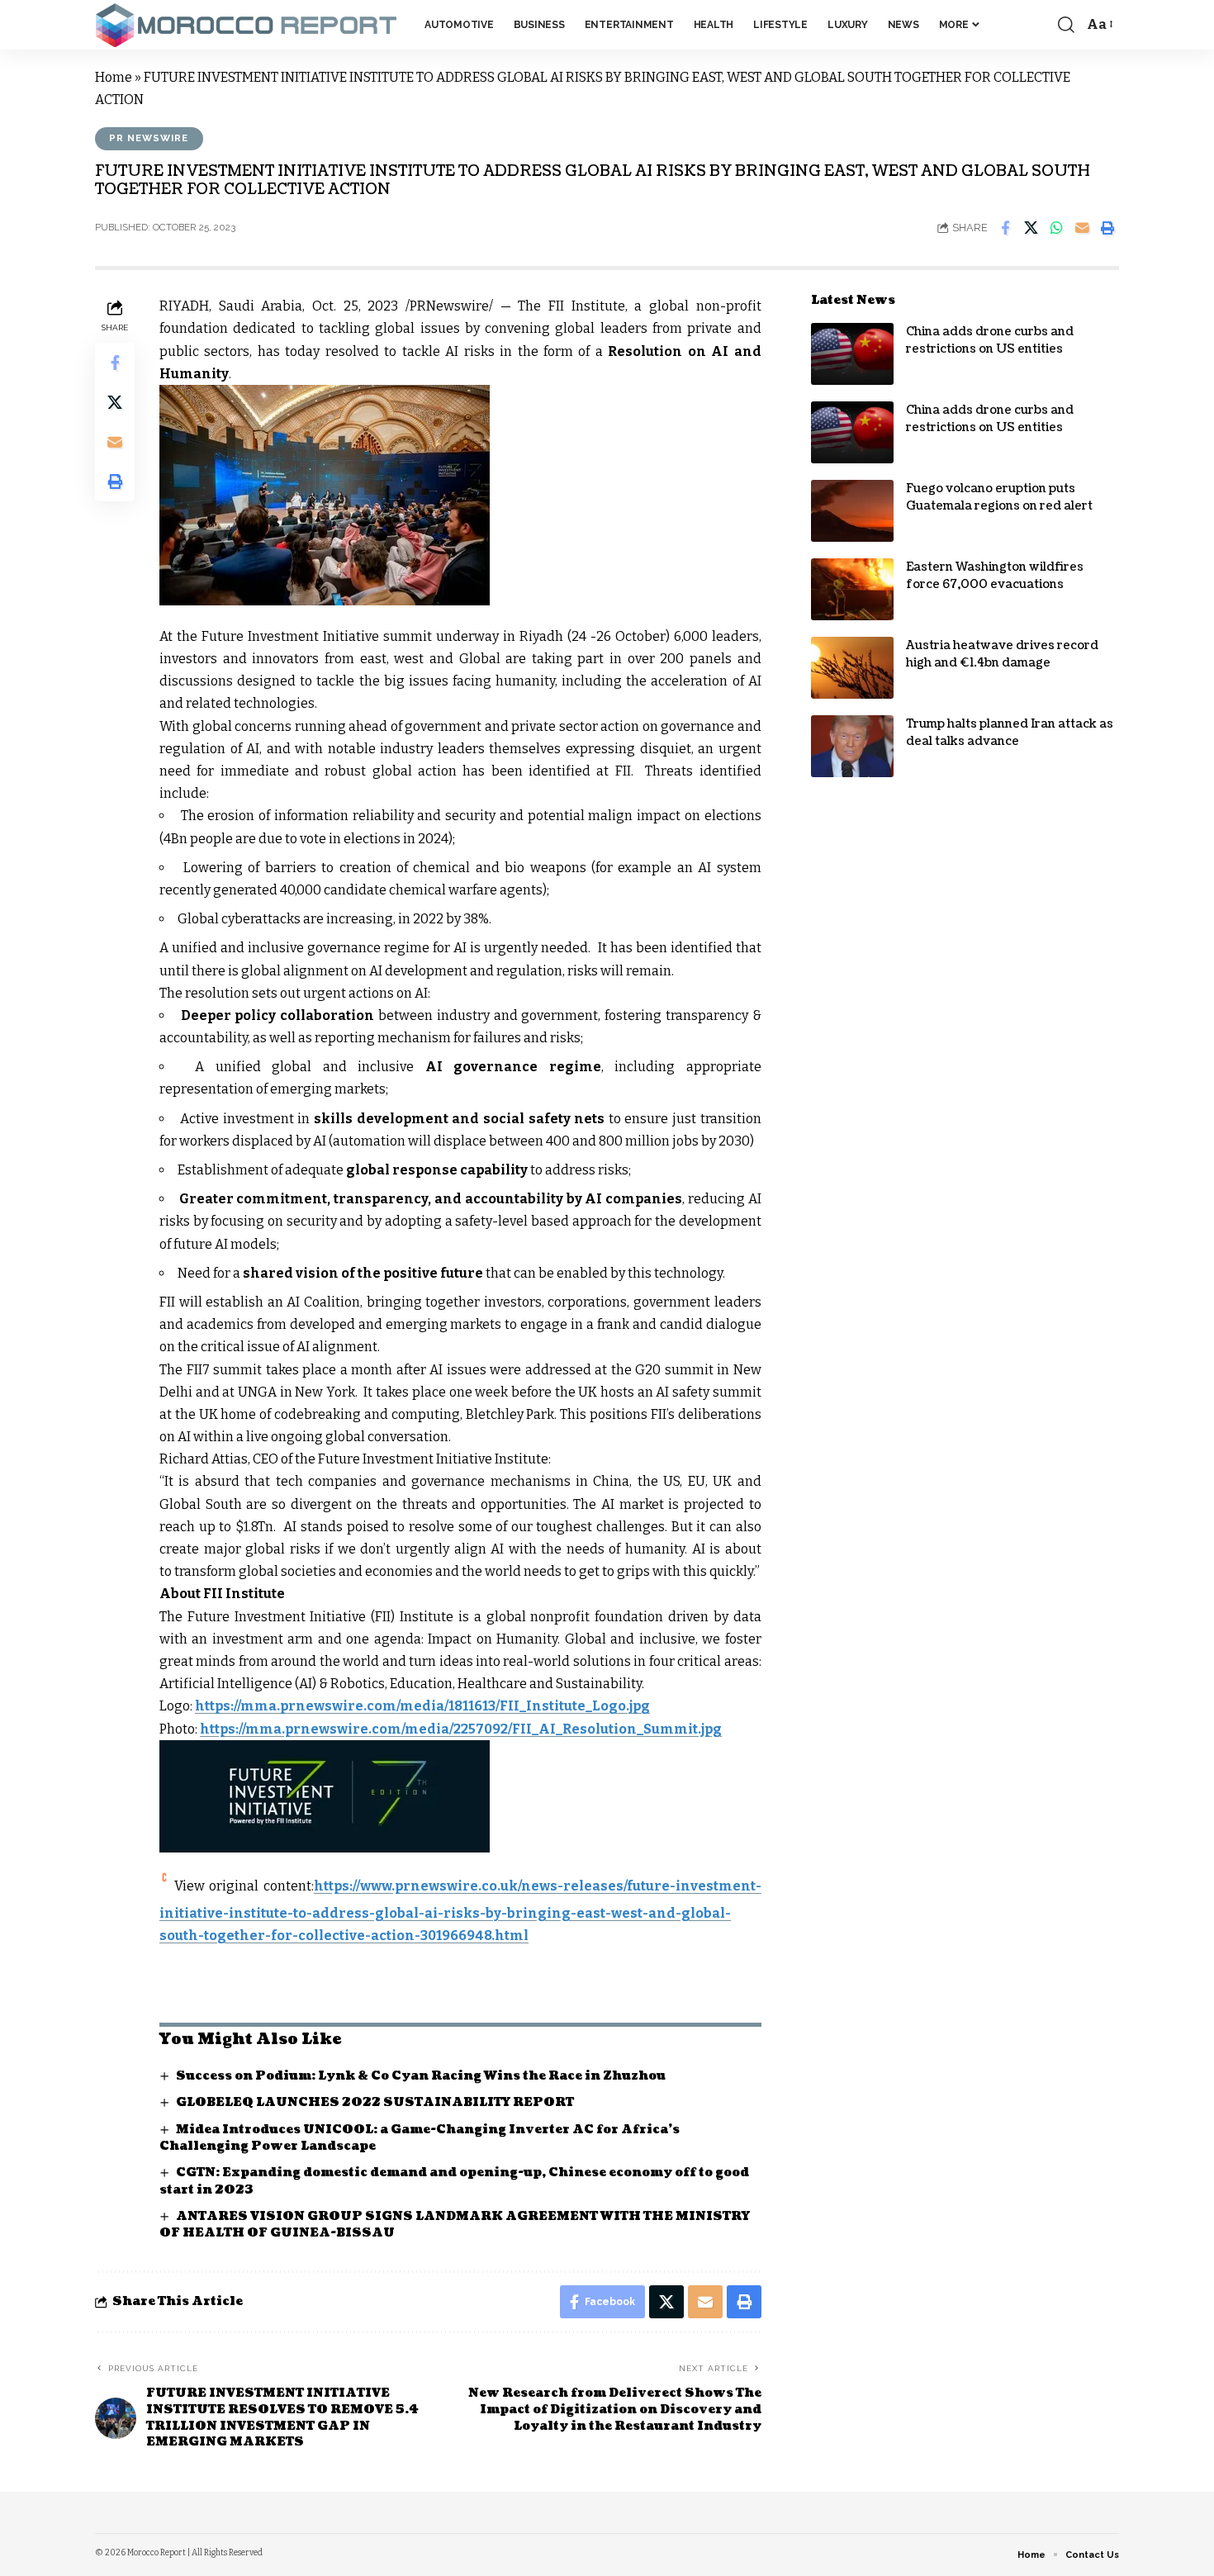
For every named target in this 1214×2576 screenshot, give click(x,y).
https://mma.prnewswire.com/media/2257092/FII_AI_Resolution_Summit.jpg (461, 1729)
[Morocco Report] (247, 25)
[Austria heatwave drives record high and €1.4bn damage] (852, 668)
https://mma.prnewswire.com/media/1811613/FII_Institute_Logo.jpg (422, 1706)
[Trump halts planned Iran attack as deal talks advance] (852, 746)
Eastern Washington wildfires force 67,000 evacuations (995, 576)
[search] (1066, 25)
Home (114, 77)
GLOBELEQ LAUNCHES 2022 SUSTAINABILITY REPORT (375, 2102)
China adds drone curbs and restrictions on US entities (990, 340)
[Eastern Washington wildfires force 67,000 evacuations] (852, 589)
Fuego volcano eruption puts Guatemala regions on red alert (999, 497)
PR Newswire (149, 138)
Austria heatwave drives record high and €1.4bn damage (1002, 654)
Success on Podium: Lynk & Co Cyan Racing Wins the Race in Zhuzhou (421, 2076)
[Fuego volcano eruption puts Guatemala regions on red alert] (852, 511)
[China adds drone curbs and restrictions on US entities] (852, 354)
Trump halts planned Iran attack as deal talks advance (1010, 733)
